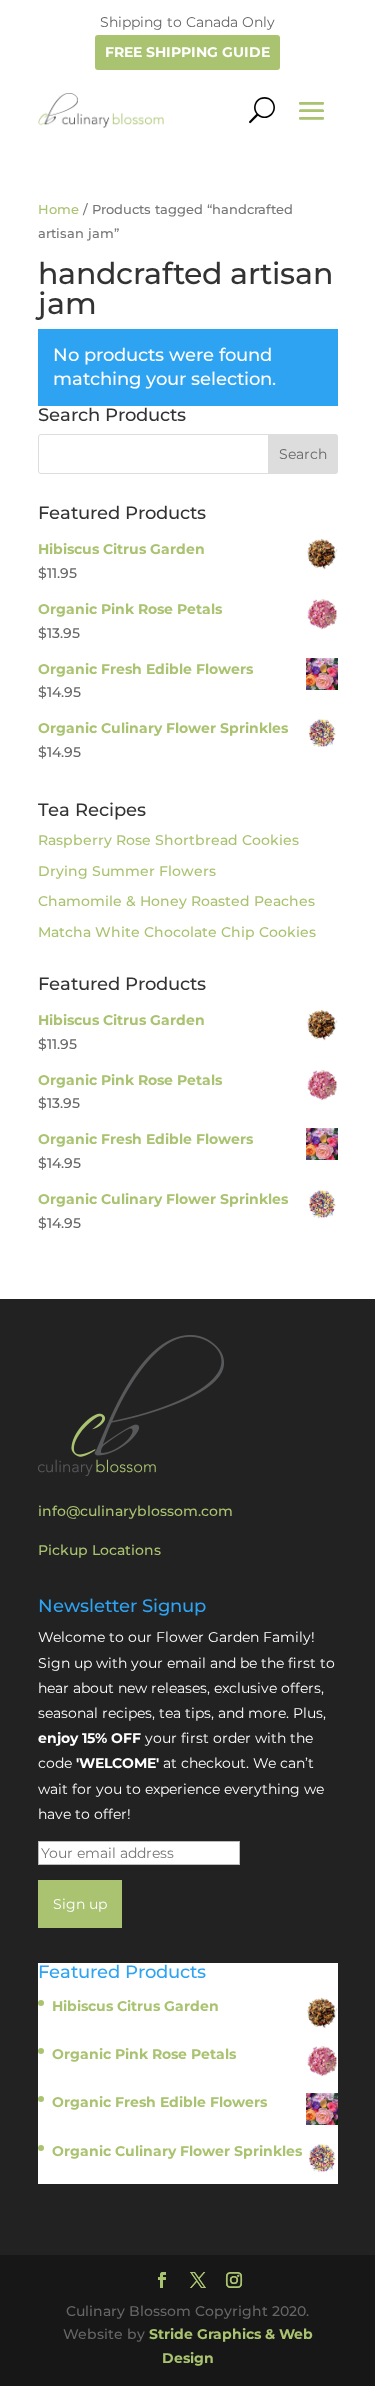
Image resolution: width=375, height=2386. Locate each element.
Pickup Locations (99, 1550)
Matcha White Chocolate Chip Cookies (177, 932)
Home (58, 209)
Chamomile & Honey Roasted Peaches (176, 901)
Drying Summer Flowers (127, 871)
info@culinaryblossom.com (135, 1511)
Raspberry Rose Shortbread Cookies (168, 840)
